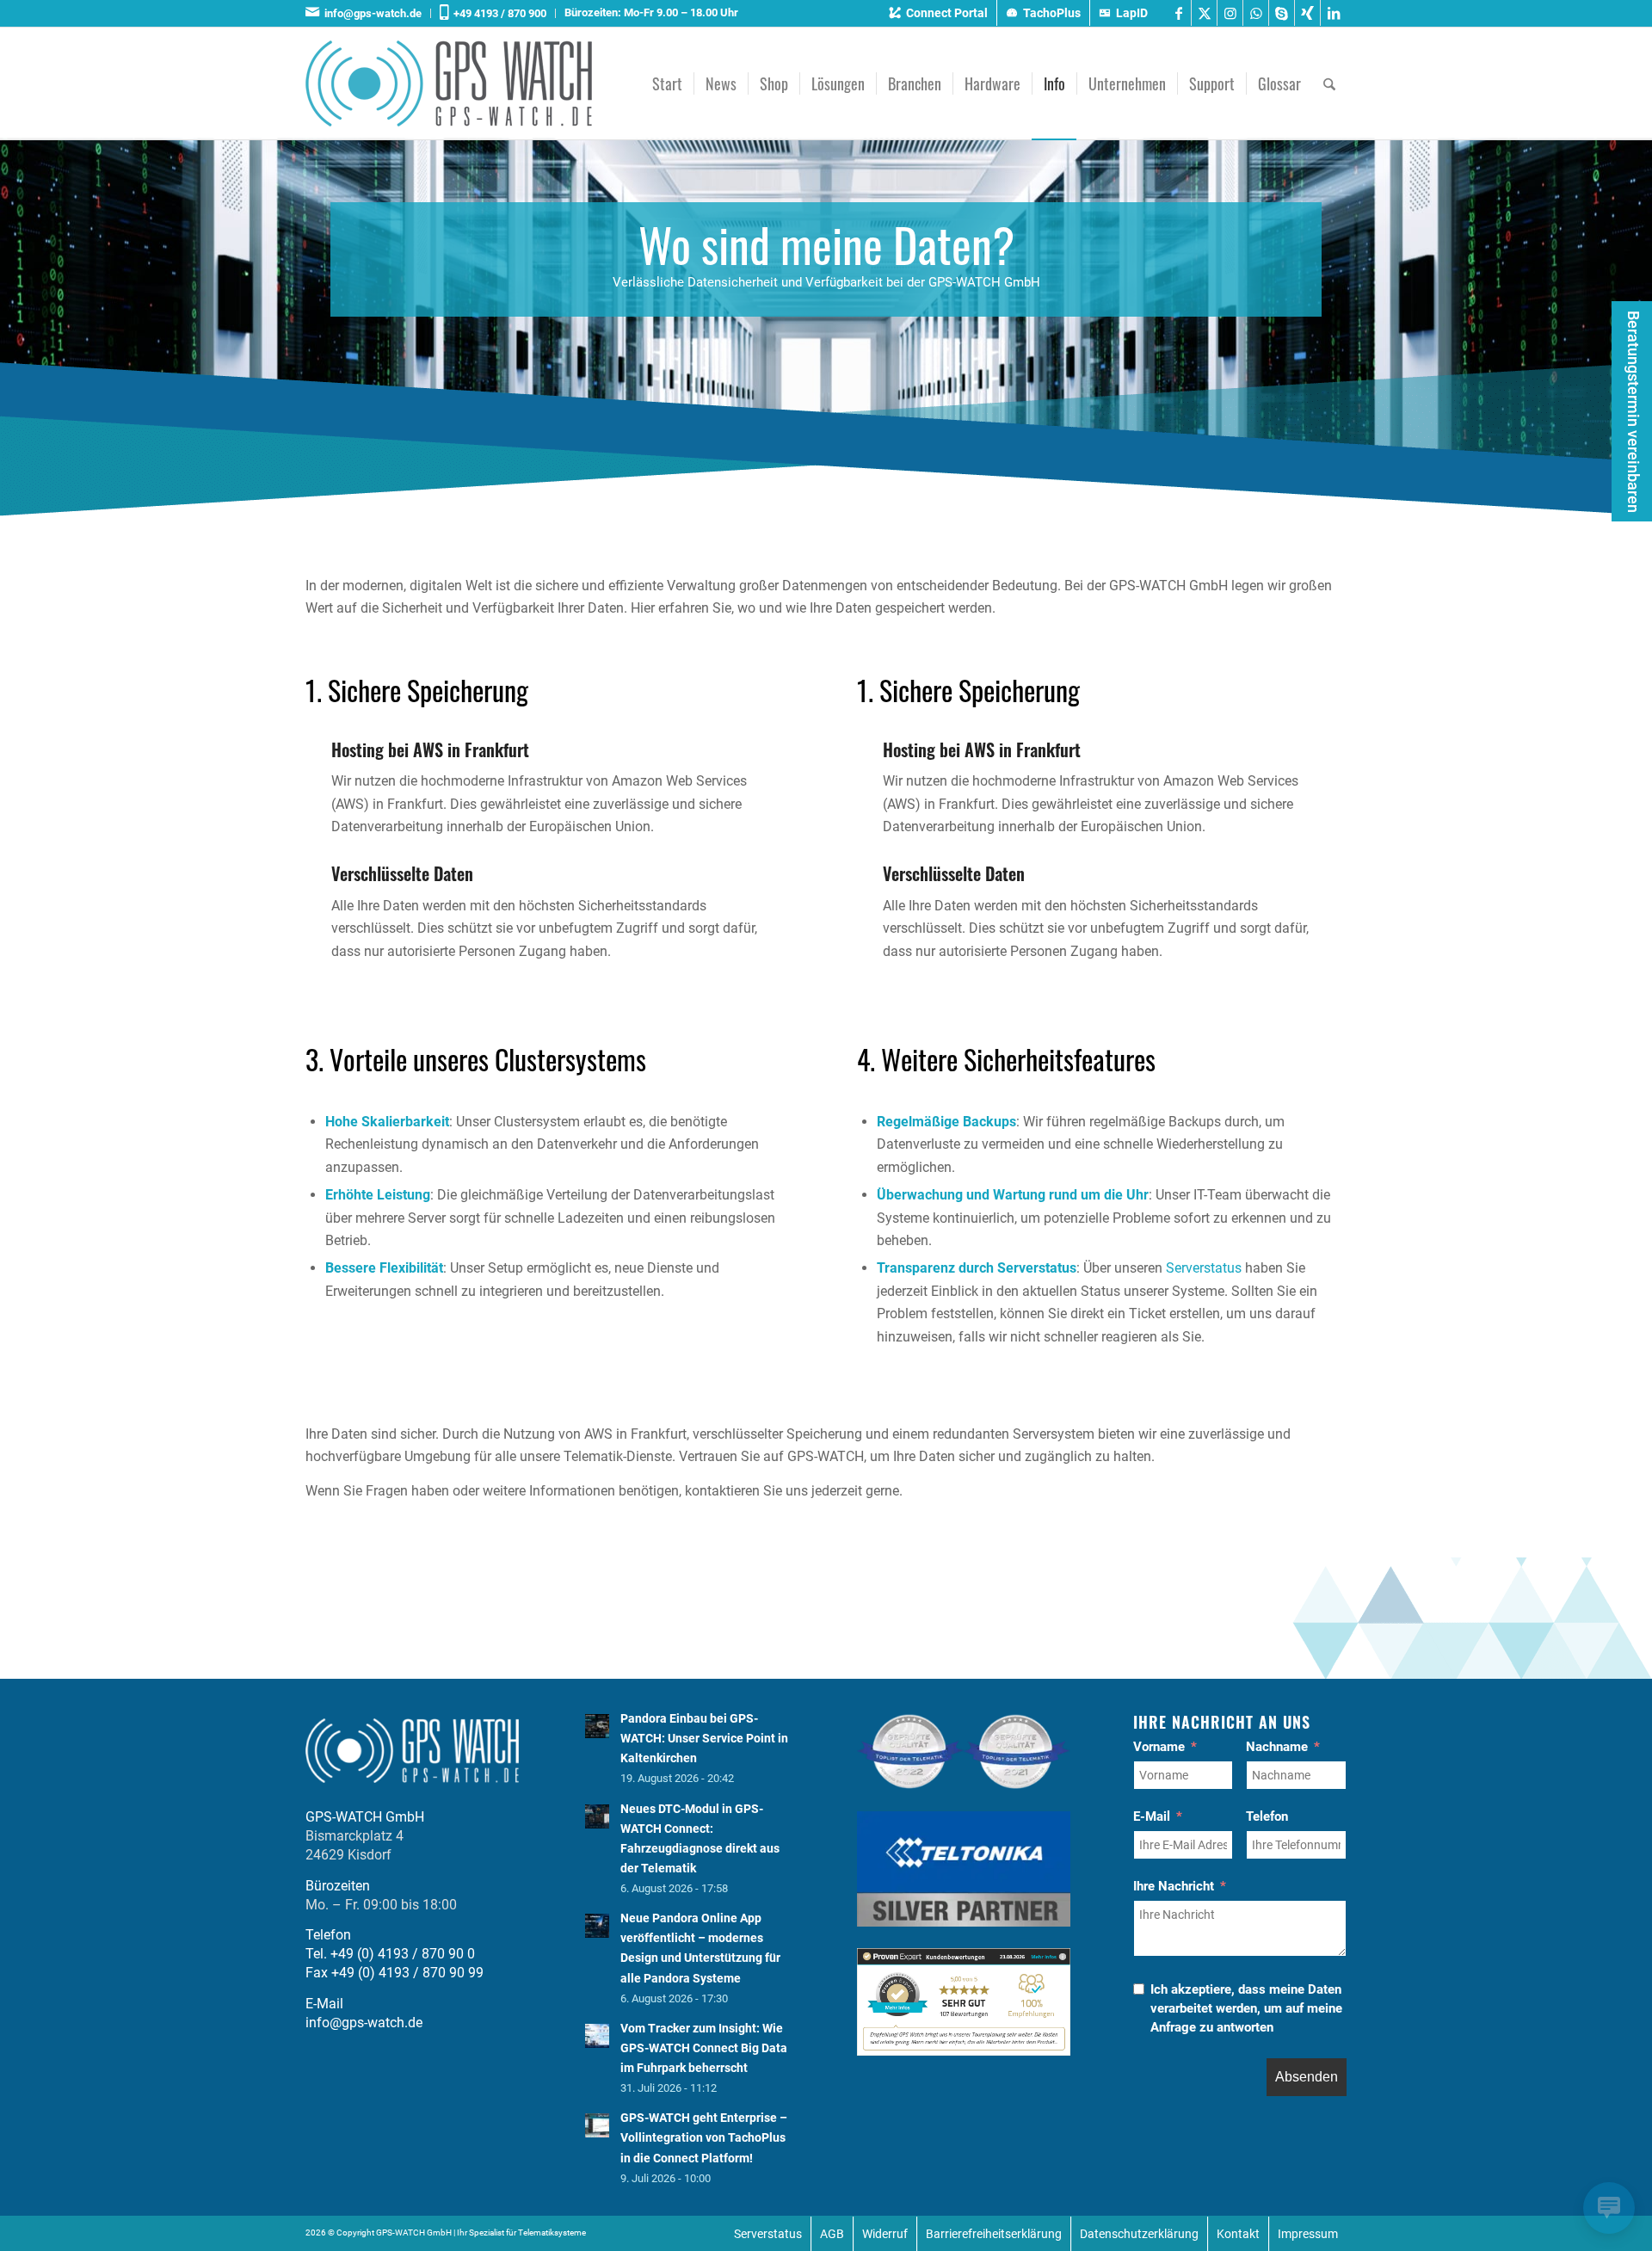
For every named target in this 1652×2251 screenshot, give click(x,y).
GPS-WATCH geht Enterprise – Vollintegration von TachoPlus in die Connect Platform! (704, 2137)
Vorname (1159, 1747)
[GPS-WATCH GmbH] (449, 83)
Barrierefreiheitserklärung (994, 2234)
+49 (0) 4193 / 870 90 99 (407, 1973)
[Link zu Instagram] (1230, 13)
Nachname (1277, 1747)
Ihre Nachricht (1174, 1886)
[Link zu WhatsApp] (1256, 13)
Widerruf (885, 2234)
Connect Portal (947, 13)
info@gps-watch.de (370, 13)
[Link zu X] (1204, 13)
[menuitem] (368, 13)
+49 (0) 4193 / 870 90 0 (403, 1954)
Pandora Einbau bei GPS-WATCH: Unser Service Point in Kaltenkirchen (704, 1738)
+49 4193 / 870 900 (497, 13)
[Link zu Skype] (1282, 13)
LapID (1132, 13)
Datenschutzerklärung (1139, 2234)
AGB (832, 2234)
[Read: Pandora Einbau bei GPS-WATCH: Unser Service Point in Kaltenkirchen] (597, 1726)
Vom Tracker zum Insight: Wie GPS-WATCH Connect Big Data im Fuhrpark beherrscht (704, 2048)
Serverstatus (1205, 1268)
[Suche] (1329, 83)
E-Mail (1152, 1816)
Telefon (1267, 1816)
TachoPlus (1052, 13)
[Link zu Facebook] (1178, 13)
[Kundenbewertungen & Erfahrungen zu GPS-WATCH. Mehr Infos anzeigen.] (964, 2051)
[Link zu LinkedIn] (1334, 13)
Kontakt (1238, 2234)
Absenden (1307, 2077)
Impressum (1308, 2234)
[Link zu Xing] (1307, 13)
